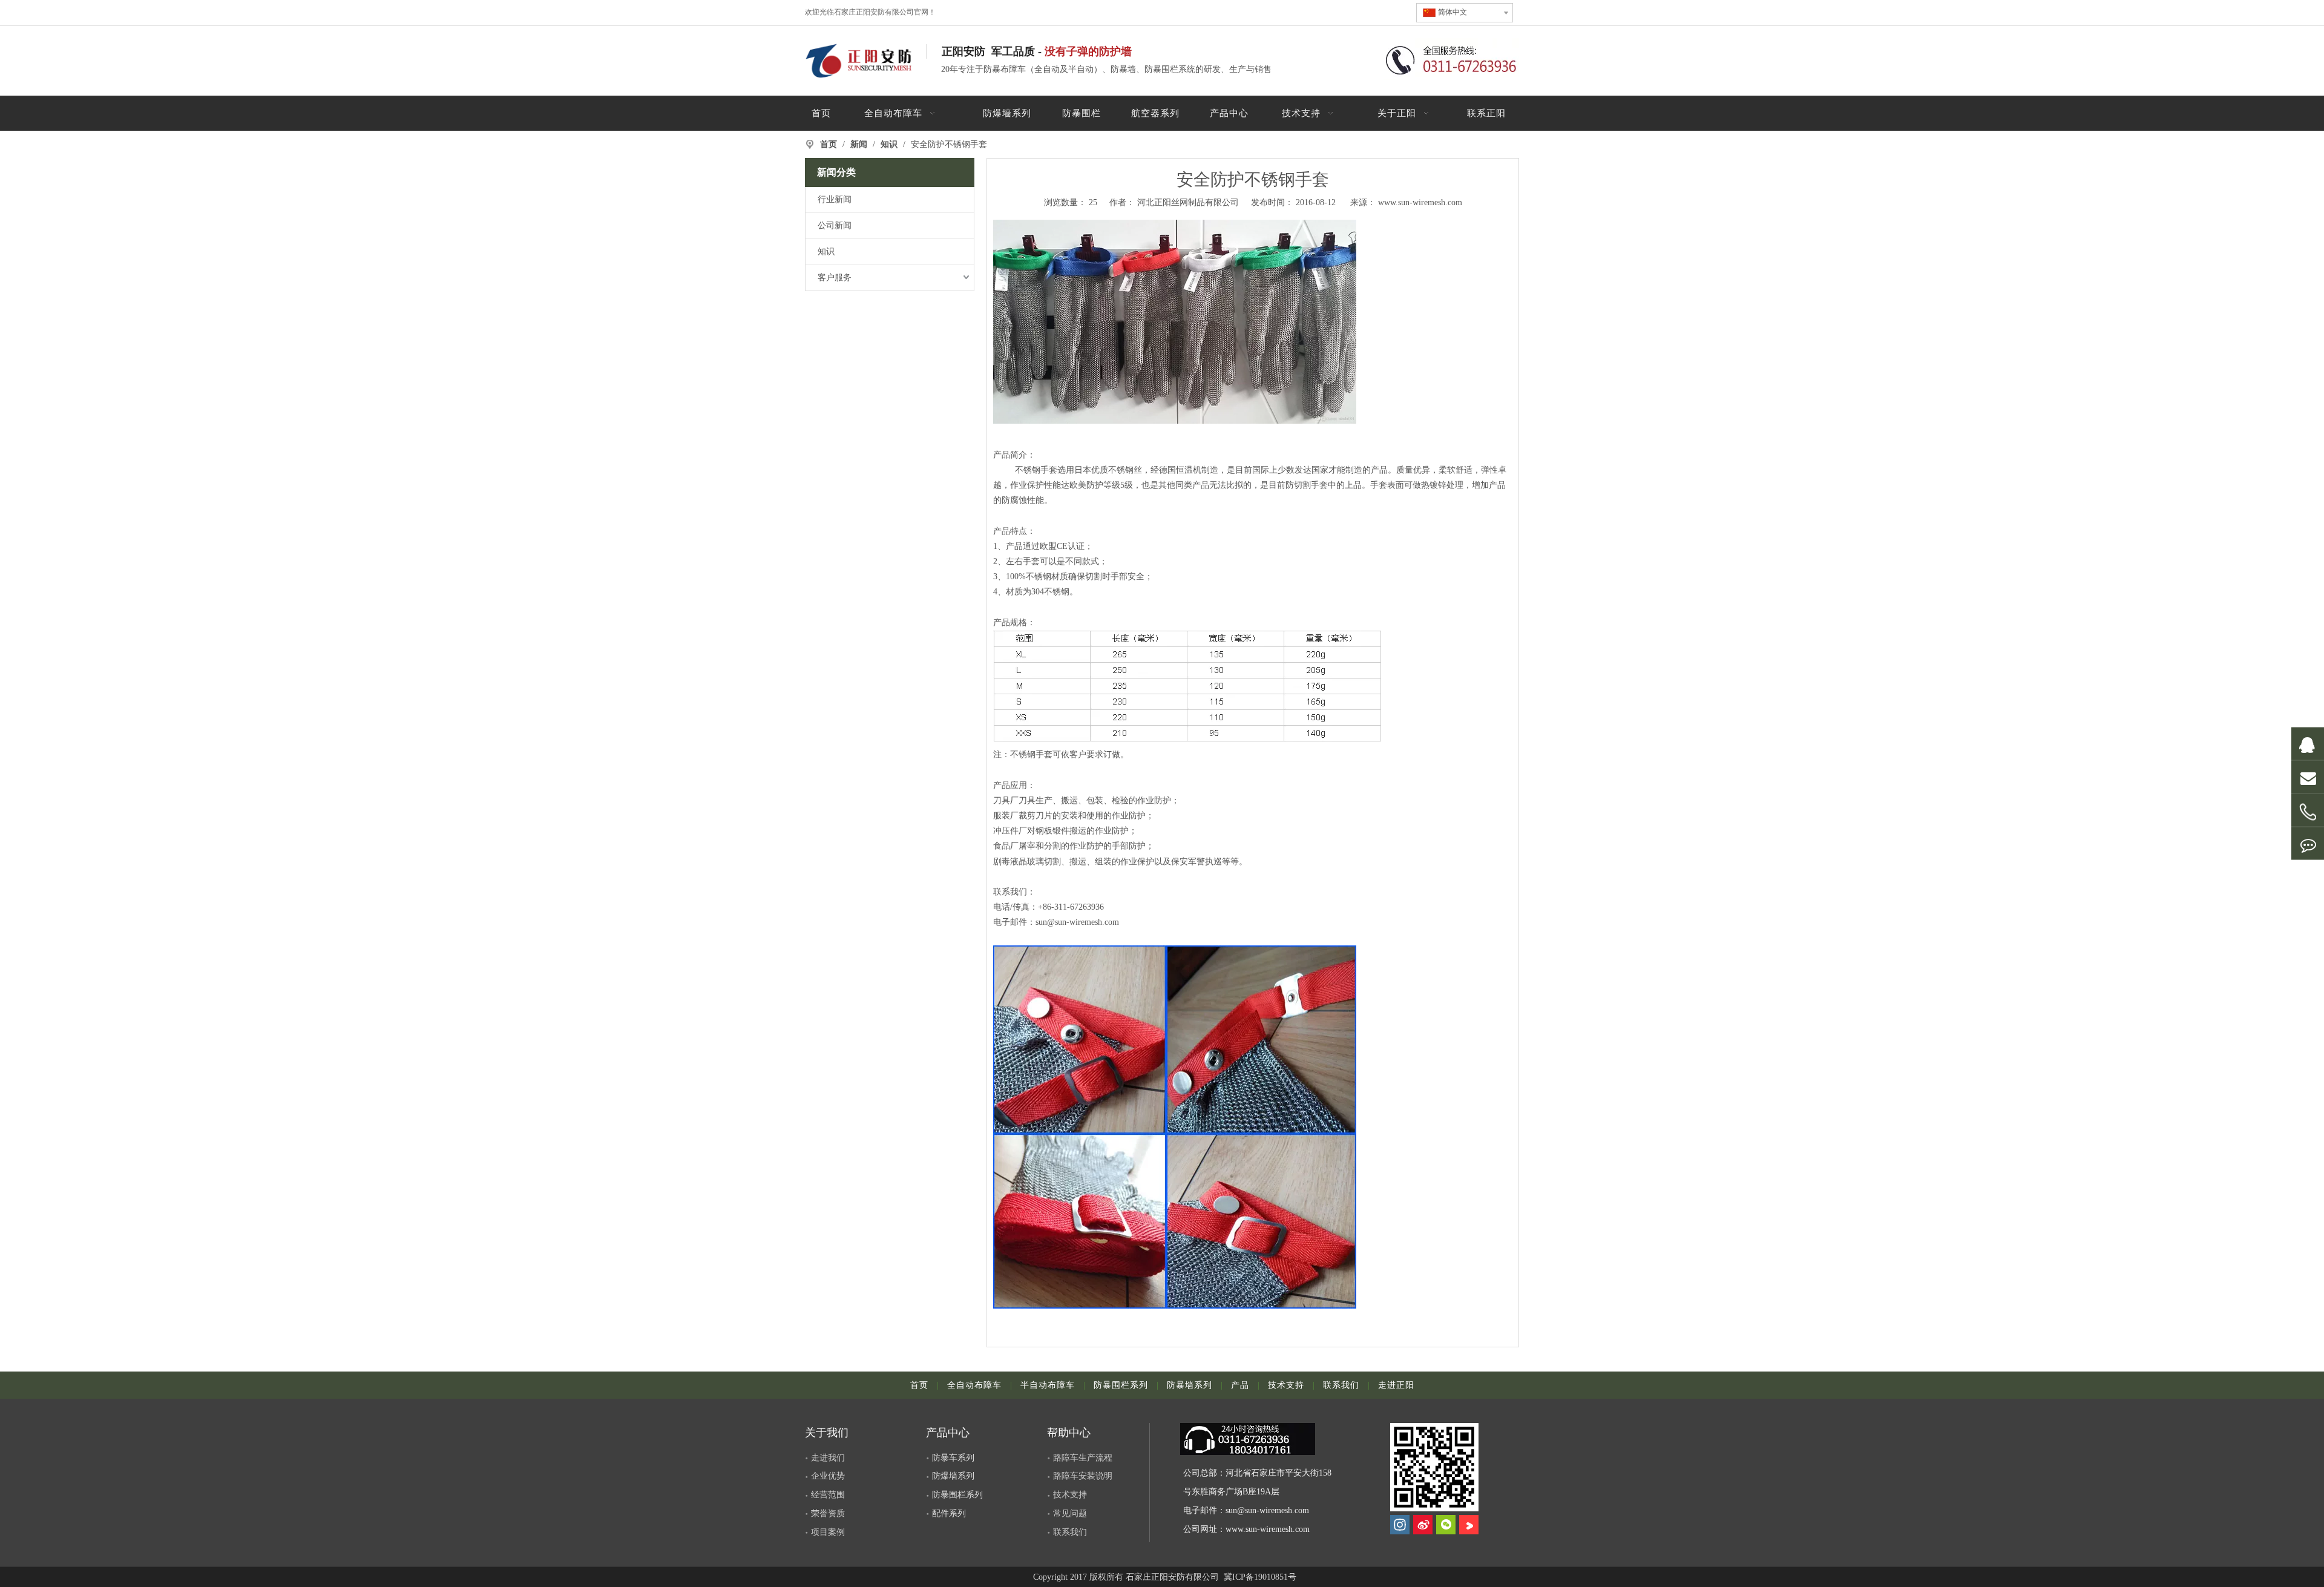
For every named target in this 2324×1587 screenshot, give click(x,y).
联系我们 (1010, 892)
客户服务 (835, 278)
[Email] (2308, 777)
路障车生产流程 (1083, 1458)
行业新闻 (835, 199)
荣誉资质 (828, 1513)
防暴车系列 (953, 1458)
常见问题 (1070, 1513)
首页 (919, 1385)
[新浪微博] (1423, 1525)
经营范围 (828, 1495)
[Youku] (1469, 1525)
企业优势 (828, 1476)
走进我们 (828, 1458)
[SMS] (2308, 844)
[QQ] (2308, 744)
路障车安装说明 (1083, 1476)
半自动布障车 (1048, 1385)
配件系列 (949, 1513)
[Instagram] (1400, 1525)
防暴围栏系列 (1121, 1385)
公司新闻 (835, 225)
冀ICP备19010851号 (1259, 1577)
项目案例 (828, 1532)
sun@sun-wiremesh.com (1267, 1510)
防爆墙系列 (953, 1476)
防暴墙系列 (1190, 1385)
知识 (826, 251)
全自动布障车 (974, 1385)
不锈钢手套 (1036, 470)
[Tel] (2308, 813)
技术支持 (1286, 1385)
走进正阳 (1396, 1385)
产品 (1240, 1385)
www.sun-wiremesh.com (1420, 202)
